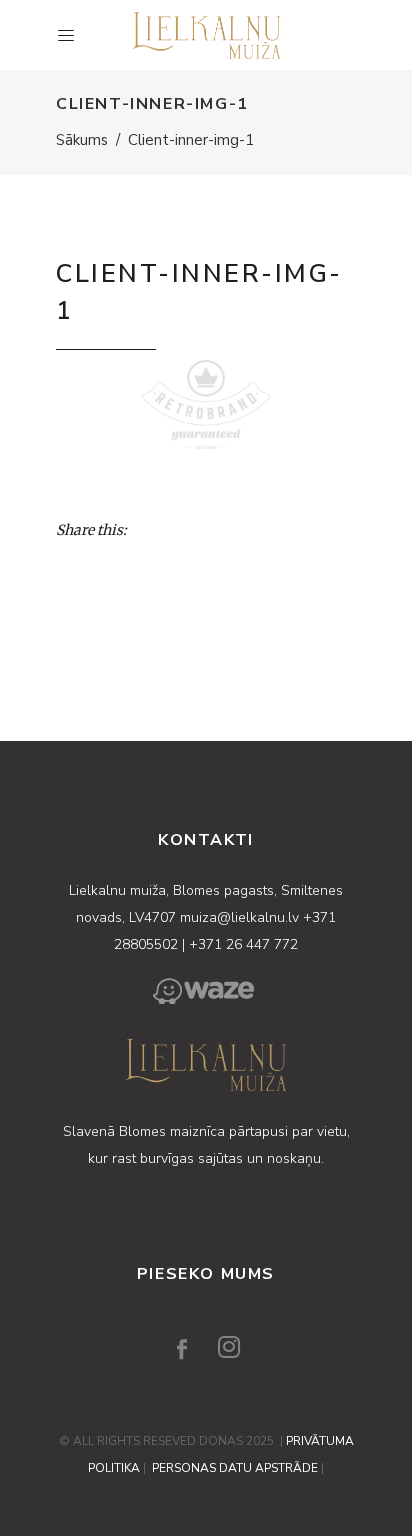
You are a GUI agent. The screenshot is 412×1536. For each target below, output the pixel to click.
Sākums (82, 140)
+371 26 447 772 (243, 944)
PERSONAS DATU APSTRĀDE (235, 1468)
